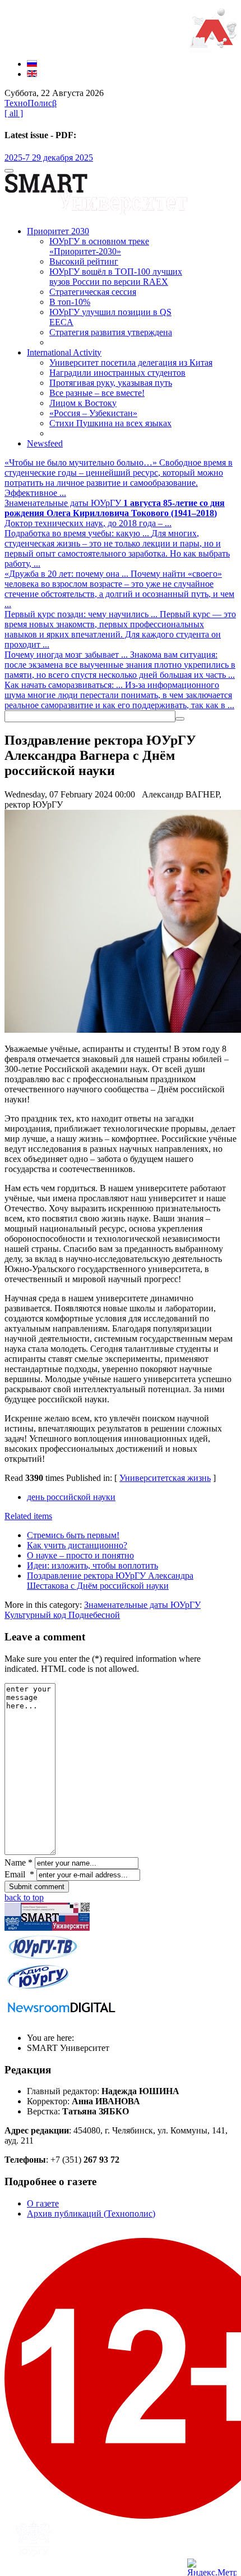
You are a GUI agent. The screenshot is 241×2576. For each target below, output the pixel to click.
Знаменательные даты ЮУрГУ (64, 503)
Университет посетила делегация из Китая (131, 363)
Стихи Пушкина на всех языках (110, 423)
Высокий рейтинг (84, 261)
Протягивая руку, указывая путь (111, 383)
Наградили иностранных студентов (117, 373)
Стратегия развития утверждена (111, 332)
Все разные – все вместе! (97, 393)
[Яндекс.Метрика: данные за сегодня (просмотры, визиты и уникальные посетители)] (212, 2567)
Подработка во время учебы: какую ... (78, 533)
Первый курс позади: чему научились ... (82, 614)
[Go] (180, 719)
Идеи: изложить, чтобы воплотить (92, 1565)
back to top (24, 1897)
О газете (43, 2203)
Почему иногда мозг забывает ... (67, 655)
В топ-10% (70, 302)
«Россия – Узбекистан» (93, 413)
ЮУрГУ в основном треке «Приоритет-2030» (99, 246)
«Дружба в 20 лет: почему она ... (68, 574)
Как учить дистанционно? (77, 1545)
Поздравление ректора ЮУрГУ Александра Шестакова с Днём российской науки (110, 1581)
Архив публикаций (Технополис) (91, 2213)
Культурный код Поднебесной (62, 1615)
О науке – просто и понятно (80, 1555)
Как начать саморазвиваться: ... (65, 685)
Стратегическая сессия (93, 292)
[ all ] (14, 113)
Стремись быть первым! (73, 1535)
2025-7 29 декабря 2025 (49, 158)
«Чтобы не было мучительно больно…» (82, 462)
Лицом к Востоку (83, 403)
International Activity (64, 352)
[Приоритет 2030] (213, 45)
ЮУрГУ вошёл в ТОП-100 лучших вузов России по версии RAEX (116, 277)
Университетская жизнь (165, 1478)
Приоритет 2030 (58, 231)
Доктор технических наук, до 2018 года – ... (115, 513)
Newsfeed (45, 443)
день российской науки (71, 1497)
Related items (28, 1516)
